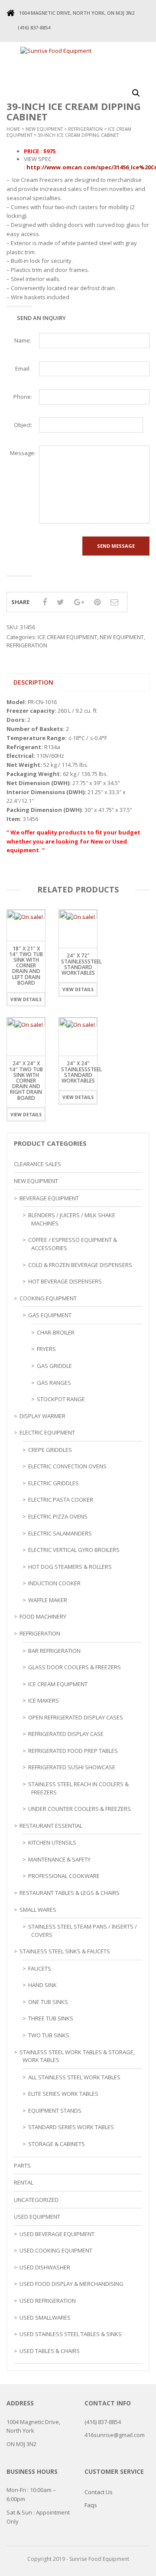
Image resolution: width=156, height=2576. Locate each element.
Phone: (23, 397)
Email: (23, 368)
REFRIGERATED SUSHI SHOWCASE (72, 1767)
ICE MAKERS (44, 1700)
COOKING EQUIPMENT (48, 1298)
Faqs (91, 2505)
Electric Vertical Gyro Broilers (74, 1550)
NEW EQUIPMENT (44, 129)
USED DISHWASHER (45, 2267)
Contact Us (99, 2492)
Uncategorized (36, 2200)
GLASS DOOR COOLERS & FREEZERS (75, 1667)
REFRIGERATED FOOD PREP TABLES (73, 1751)
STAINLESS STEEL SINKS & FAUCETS (65, 1951)
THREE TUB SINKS (51, 2018)
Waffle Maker (48, 1600)
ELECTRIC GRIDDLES (54, 1483)
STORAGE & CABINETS (57, 2144)
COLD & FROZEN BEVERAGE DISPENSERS (80, 1265)
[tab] (33, 682)
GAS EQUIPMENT (50, 1315)
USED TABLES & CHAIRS (50, 2351)
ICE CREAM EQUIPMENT (67, 637)
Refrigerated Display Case (66, 1734)
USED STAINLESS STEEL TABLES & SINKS (71, 2334)
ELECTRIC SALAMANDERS (60, 1533)
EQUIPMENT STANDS (55, 2111)
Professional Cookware (64, 1876)
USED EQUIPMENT (37, 2217)
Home (13, 129)
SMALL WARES (38, 1910)
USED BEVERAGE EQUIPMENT (57, 2234)
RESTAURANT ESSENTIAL (51, 1826)
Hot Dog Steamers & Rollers (70, 1567)
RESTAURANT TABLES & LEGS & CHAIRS (70, 1893)
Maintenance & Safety (59, 1859)
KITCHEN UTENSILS (52, 1842)
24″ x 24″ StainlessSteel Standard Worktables (81, 1072)
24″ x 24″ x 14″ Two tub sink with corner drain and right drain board (26, 1080)
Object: (23, 425)
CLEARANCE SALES (37, 1164)
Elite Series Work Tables (63, 2094)
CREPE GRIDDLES (50, 1450)
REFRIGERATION (85, 129)
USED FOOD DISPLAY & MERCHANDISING (71, 2284)
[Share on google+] (79, 602)
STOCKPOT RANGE (61, 1399)
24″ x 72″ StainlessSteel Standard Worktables (81, 964)
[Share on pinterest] (97, 602)
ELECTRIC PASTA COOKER (61, 1500)
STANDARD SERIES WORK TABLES (71, 2127)
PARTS (22, 2166)
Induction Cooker (54, 1583)
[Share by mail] (114, 602)
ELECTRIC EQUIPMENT (47, 1432)
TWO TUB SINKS (49, 2035)
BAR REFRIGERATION (54, 1651)
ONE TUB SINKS (48, 2002)
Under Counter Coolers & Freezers (80, 1809)
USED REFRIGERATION (48, 2301)
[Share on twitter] (60, 602)
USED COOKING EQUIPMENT (56, 2250)
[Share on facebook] (45, 602)
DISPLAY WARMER (42, 1416)
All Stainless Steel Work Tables (74, 2077)
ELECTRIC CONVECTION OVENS (67, 1466)
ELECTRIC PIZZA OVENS (58, 1516)
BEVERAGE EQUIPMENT (49, 1198)
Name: (23, 340)
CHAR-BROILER (56, 1332)
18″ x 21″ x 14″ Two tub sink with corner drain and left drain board (26, 966)
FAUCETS (40, 1968)
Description (33, 682)
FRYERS (46, 1349)
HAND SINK (42, 1985)
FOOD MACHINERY (43, 1616)
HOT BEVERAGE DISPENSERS (65, 1281)
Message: (23, 453)
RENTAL (24, 2182)
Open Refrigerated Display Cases (76, 1717)
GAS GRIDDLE (54, 1366)
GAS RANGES (54, 1383)
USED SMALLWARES (45, 2317)
